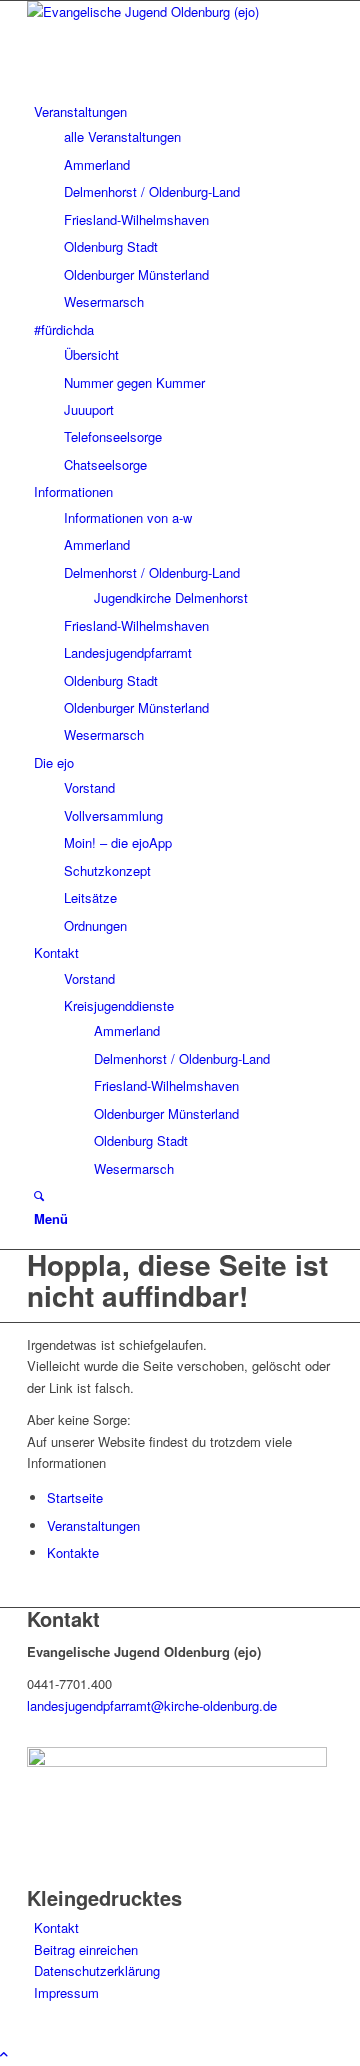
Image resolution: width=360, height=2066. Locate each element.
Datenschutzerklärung (97, 1970)
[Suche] (39, 1195)
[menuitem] (80, 111)
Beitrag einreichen (86, 1949)
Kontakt (56, 1927)
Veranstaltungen (93, 1525)
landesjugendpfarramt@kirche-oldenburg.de (152, 1705)
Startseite (75, 1497)
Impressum (66, 1992)
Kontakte (73, 1552)
